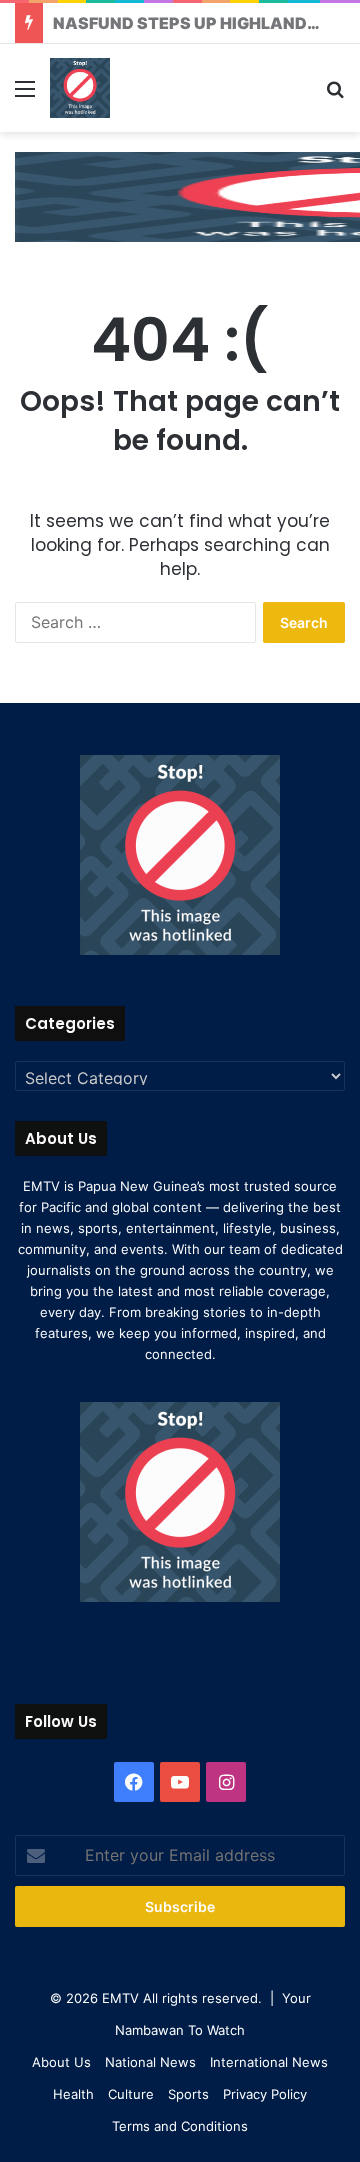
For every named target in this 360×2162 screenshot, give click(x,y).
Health (73, 2094)
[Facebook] (134, 1782)
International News (269, 2062)
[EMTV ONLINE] (80, 88)
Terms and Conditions (180, 2126)
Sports (188, 2094)
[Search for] (335, 95)
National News (150, 2062)
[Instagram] (226, 1782)
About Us (61, 2062)
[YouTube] (180, 1782)
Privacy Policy (265, 2094)
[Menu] (25, 95)
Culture (131, 2094)
